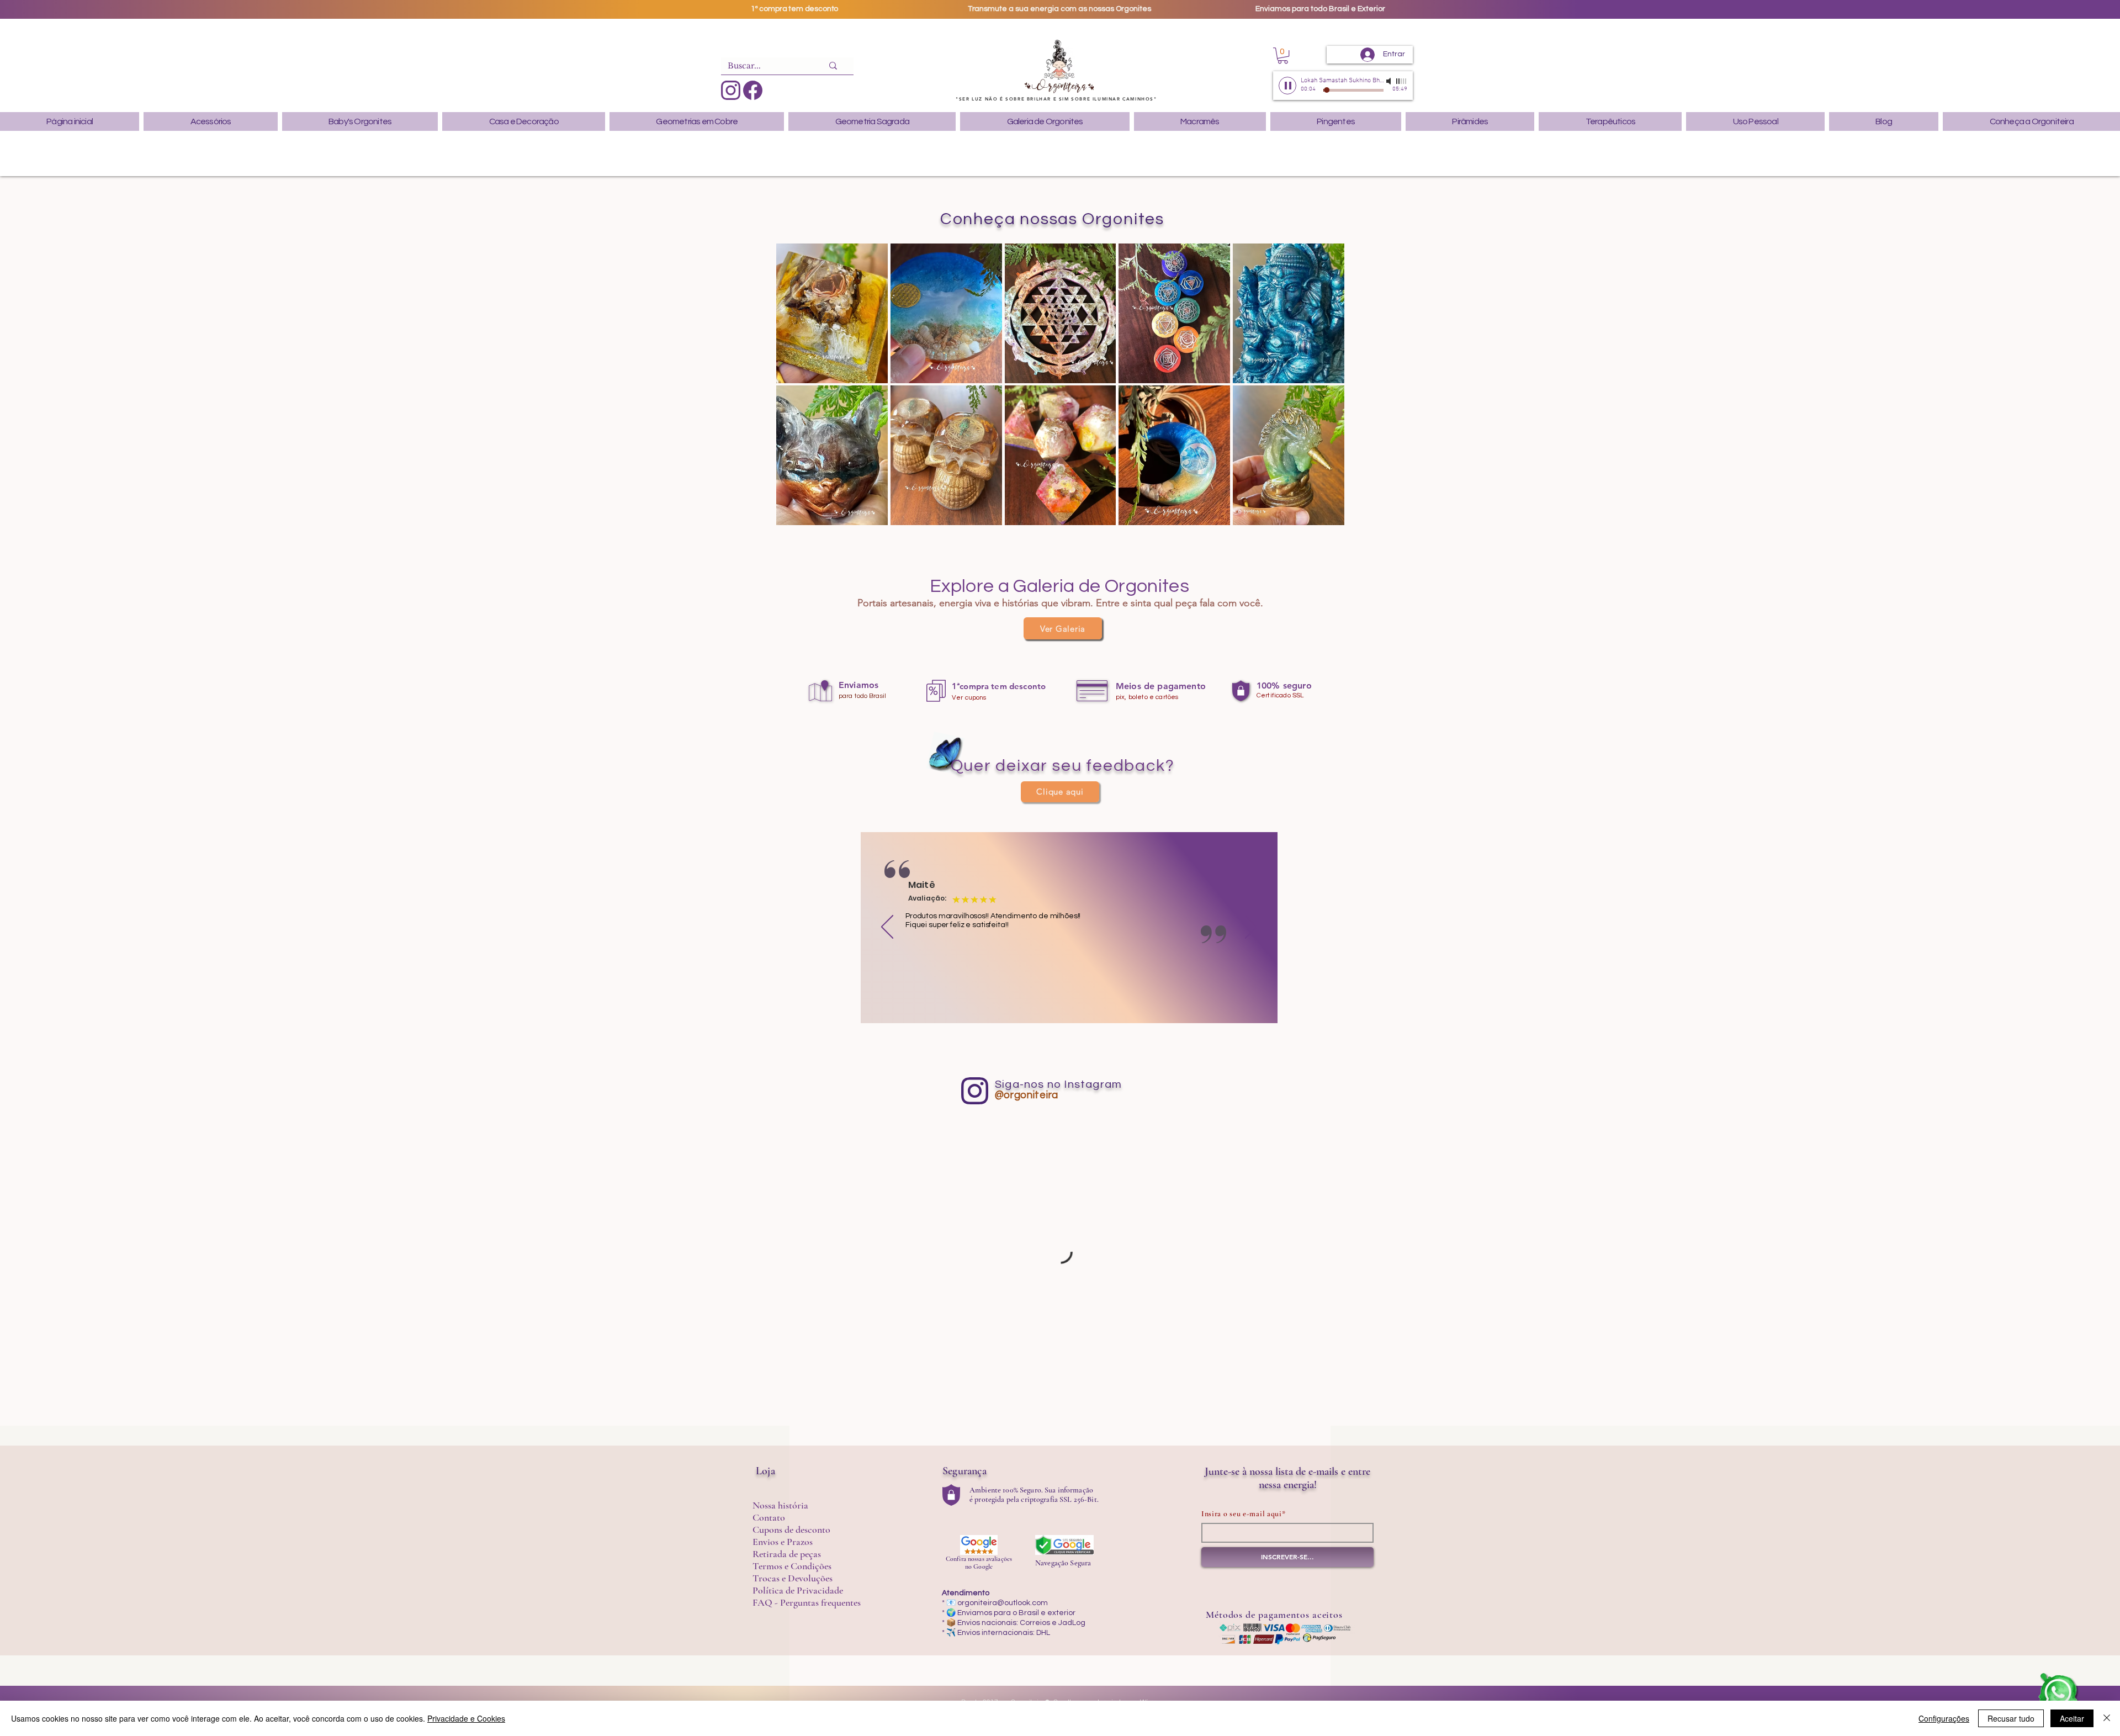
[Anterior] (887, 928)
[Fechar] (2107, 1718)
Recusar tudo (2011, 1718)
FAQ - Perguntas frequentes (807, 1602)
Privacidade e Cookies (466, 1718)
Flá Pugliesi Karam (950, 885)
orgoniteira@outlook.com (1003, 1603)
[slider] (1402, 81)
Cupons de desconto (791, 1529)
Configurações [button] (1944, 1718)
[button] (1283, 55)
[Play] (1287, 86)
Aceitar (2072, 1718)
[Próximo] (1251, 928)
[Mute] (1390, 81)
